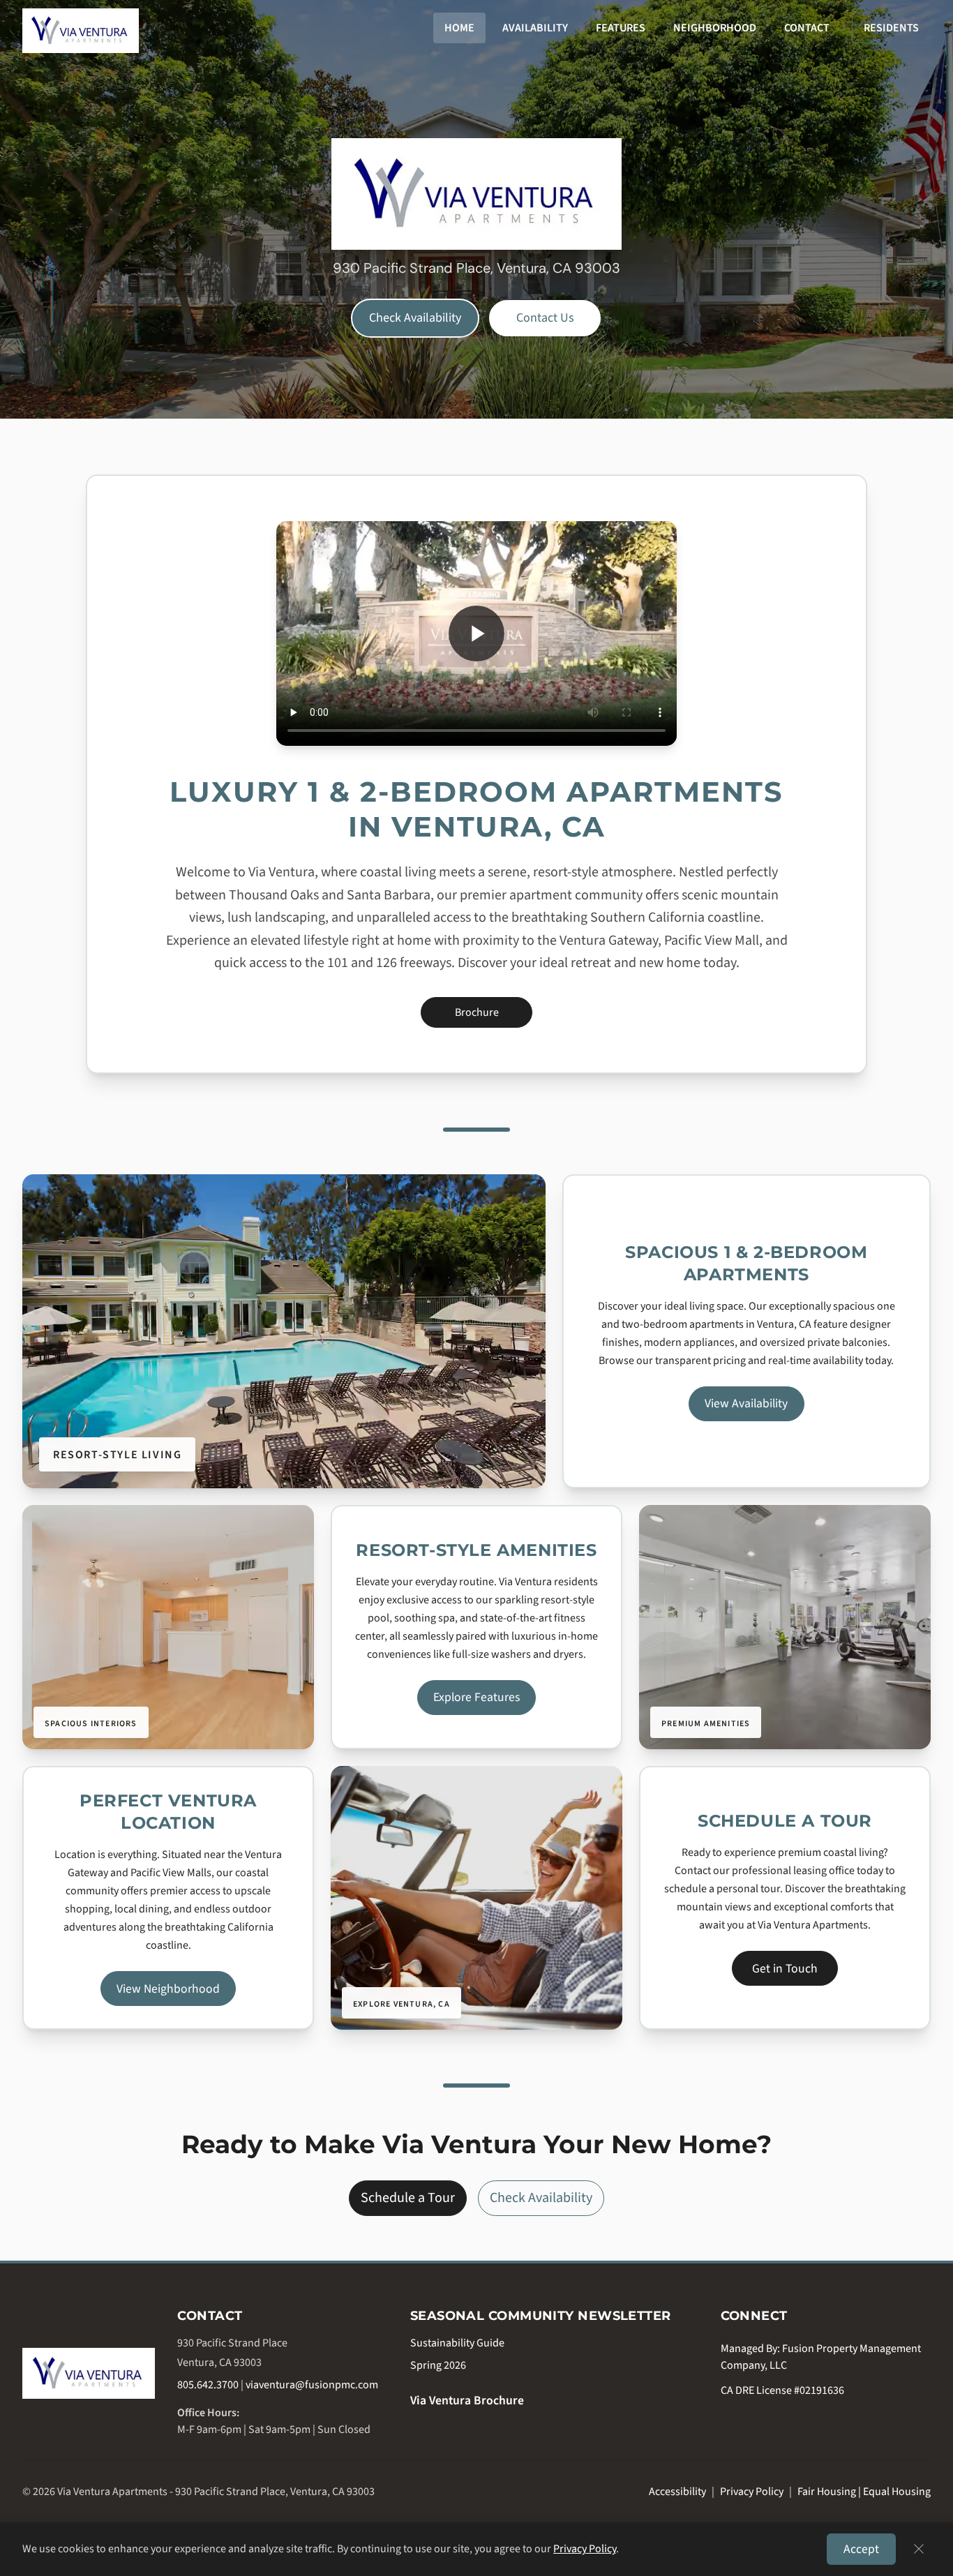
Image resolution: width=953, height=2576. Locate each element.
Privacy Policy (752, 2492)
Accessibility (677, 2492)
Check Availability (415, 318)
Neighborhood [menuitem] (715, 28)
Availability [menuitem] (535, 28)
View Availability (746, 1403)
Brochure (494, 1016)
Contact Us (545, 318)
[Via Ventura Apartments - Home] (89, 2373)
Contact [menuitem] (807, 28)
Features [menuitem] (621, 28)
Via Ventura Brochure (467, 2401)
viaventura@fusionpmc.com (312, 2385)
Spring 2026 (438, 2365)
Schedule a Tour (408, 2198)
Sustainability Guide (457, 2343)
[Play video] (476, 634)
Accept (861, 2549)
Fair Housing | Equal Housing (864, 2492)
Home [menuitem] (459, 28)
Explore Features (476, 1697)
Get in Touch (785, 1969)
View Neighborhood (168, 1989)
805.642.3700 (208, 2385)
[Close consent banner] (919, 2549)
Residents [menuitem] (891, 28)
